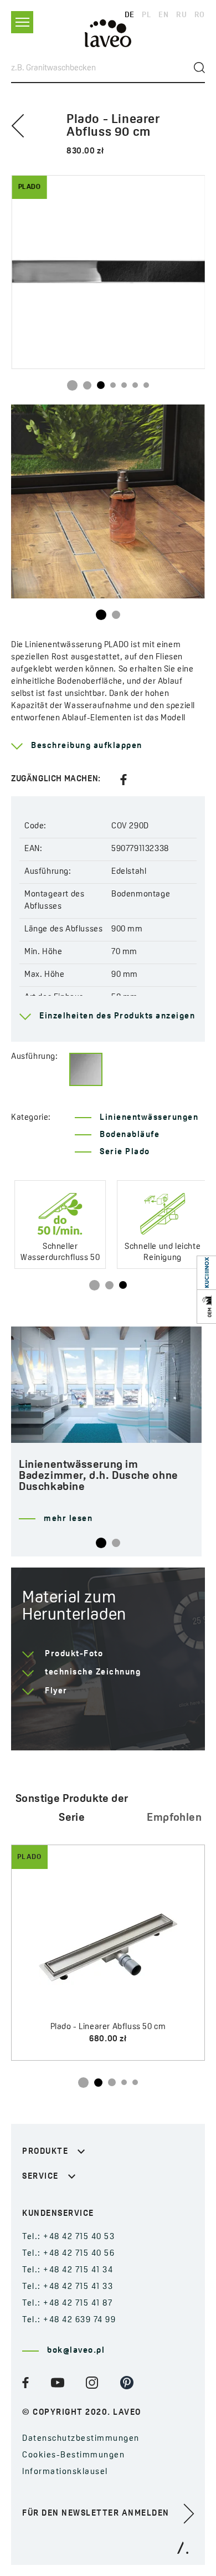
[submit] (199, 68)
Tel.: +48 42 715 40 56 (68, 2254)
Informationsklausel (65, 2472)
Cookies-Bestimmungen (73, 2455)
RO (200, 15)
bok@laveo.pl (76, 2351)
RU (181, 15)
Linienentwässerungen (149, 1118)
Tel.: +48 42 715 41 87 (67, 2304)
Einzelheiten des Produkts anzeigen (117, 1016)
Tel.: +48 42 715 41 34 (68, 2270)
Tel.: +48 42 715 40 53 (68, 2237)
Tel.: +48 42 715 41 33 (68, 2287)
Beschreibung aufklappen (87, 746)
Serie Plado (125, 1152)
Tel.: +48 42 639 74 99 (69, 2320)
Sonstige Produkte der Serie (72, 1809)
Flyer (56, 1691)
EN (163, 15)
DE (130, 15)
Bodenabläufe (130, 1135)
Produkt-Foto (74, 1654)
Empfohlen (174, 1818)
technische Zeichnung (93, 1673)
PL (146, 15)
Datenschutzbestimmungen (81, 2439)
